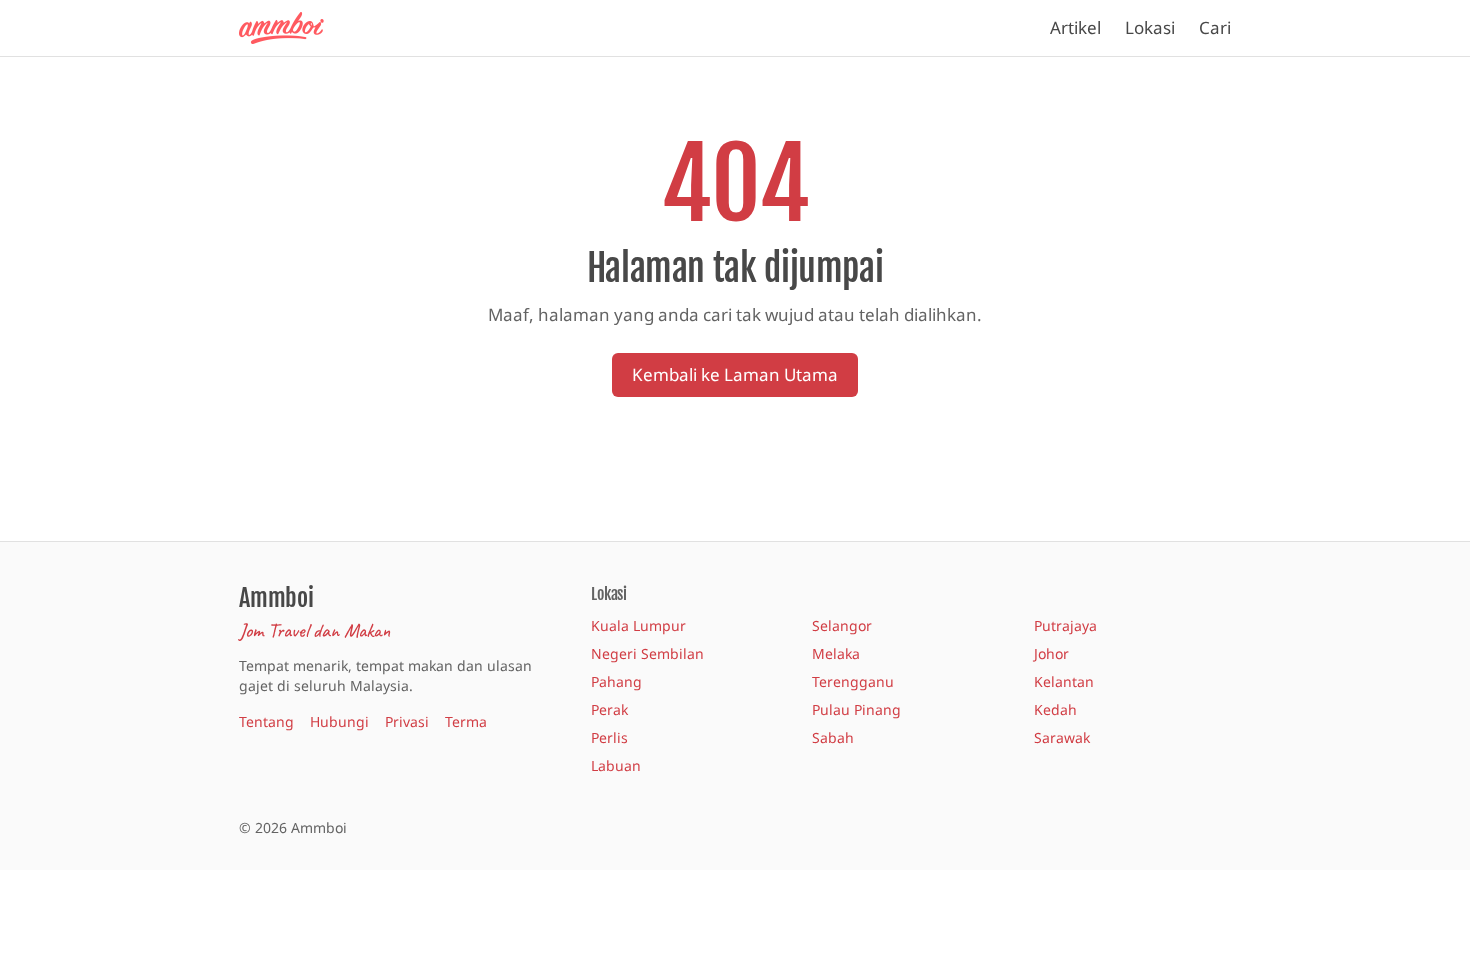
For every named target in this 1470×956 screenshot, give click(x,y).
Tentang (266, 721)
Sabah (833, 737)
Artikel (1075, 27)
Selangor (842, 625)
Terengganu (853, 681)
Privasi (407, 721)
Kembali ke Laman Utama (735, 374)
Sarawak (1062, 737)
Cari (1215, 27)
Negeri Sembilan (647, 653)
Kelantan (1064, 681)
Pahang (616, 681)
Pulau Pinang (856, 709)
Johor (1051, 653)
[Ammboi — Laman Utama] (291, 28)
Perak (609, 709)
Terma (466, 721)
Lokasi (1150, 27)
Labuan (616, 765)
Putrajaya (1065, 625)
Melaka (836, 653)
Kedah (1055, 709)
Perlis (609, 737)
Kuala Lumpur (638, 625)
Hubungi (339, 721)
